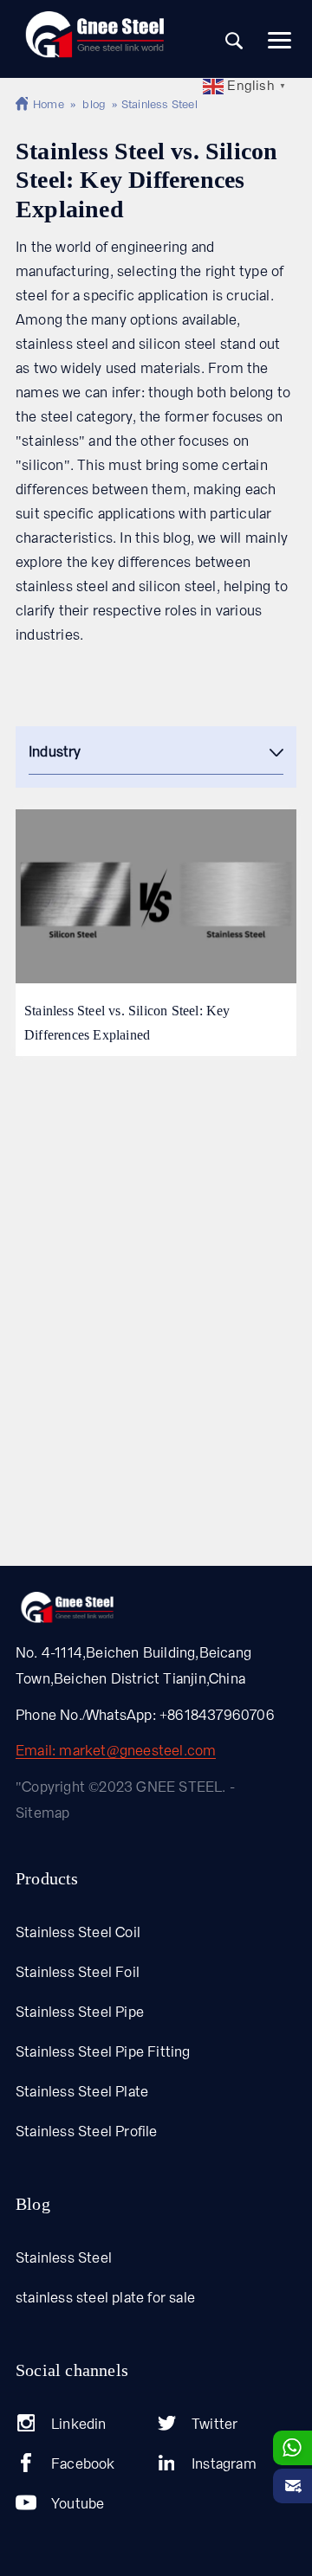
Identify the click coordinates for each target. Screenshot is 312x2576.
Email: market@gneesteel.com (116, 1752)
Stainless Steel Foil (78, 1972)
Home (49, 104)
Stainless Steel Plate (82, 2092)
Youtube (78, 2504)
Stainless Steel (64, 2258)
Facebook (83, 2464)
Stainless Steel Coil (78, 1932)
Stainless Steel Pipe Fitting (103, 2052)
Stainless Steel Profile (87, 2132)
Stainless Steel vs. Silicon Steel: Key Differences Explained (127, 1023)
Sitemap (42, 1813)
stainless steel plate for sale (105, 2298)
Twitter (214, 2424)
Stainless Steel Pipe (80, 2012)
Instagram (224, 2464)
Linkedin (79, 2424)
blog (94, 104)
